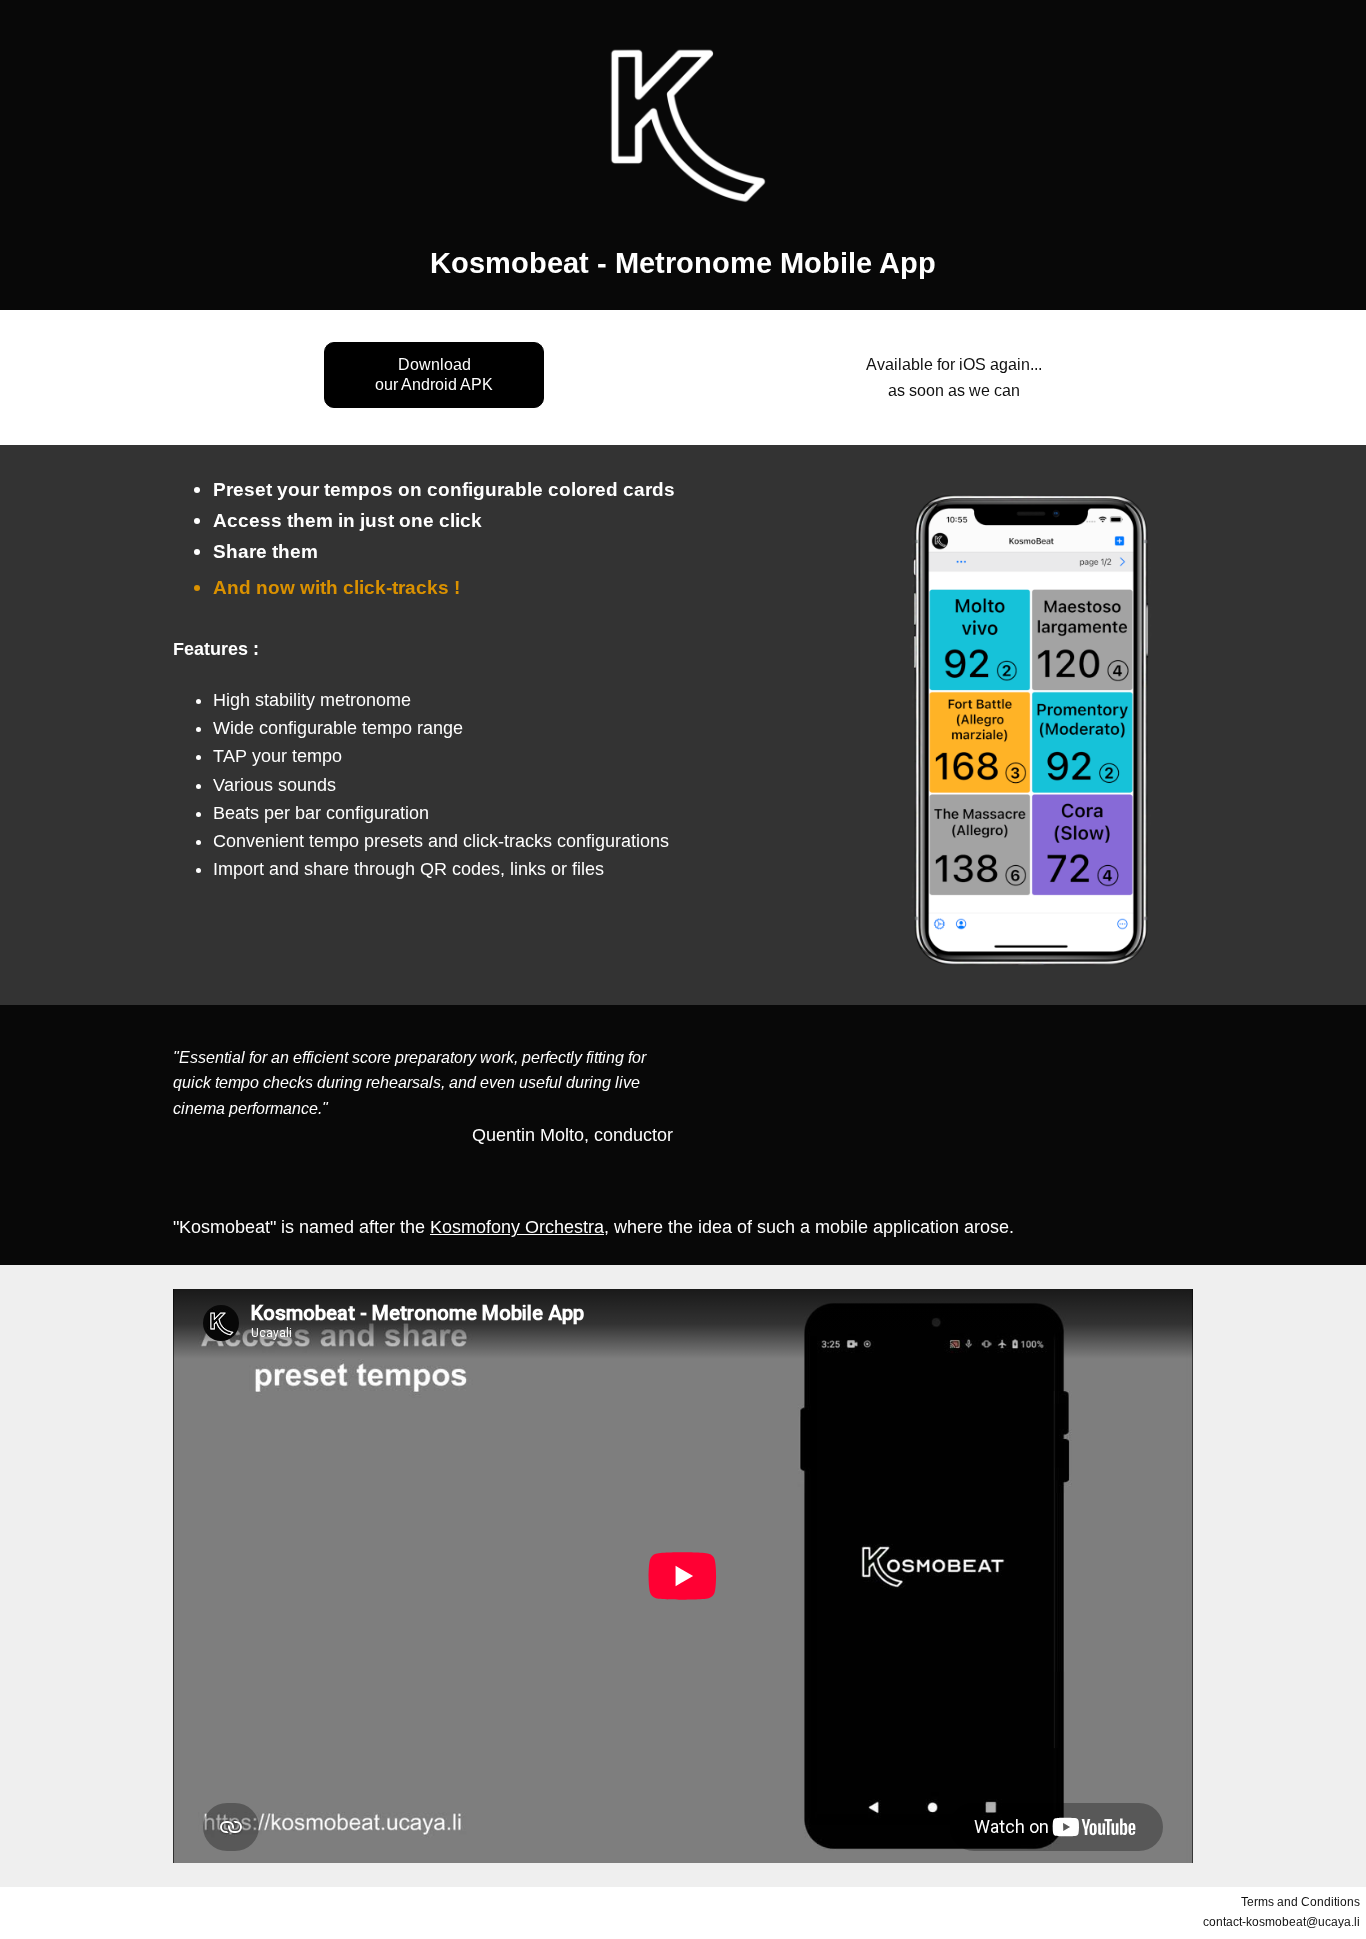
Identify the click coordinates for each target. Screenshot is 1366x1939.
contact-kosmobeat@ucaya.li (1281, 1922)
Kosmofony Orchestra (517, 1227)
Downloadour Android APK (434, 374)
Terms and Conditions (1300, 1902)
